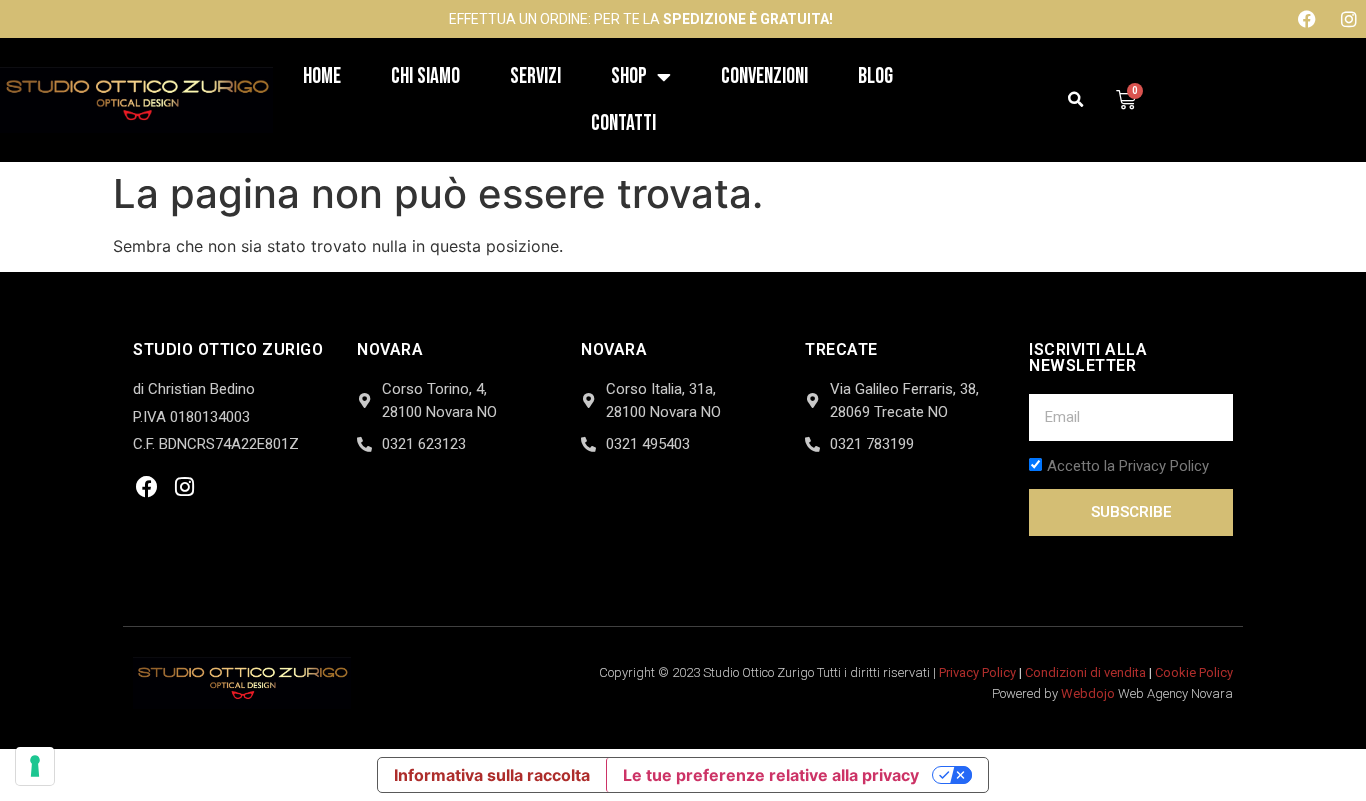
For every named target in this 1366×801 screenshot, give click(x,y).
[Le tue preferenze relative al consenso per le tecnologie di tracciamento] (35, 766)
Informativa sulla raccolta (492, 775)
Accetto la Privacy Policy (1128, 467)
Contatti (623, 123)
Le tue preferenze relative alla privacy (771, 775)
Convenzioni (764, 76)
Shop (629, 76)
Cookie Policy (1194, 672)
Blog (875, 76)
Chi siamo (425, 76)
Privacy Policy (977, 672)
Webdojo (1088, 693)
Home (322, 76)
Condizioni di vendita (1085, 672)
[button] (1076, 100)
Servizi (535, 76)
